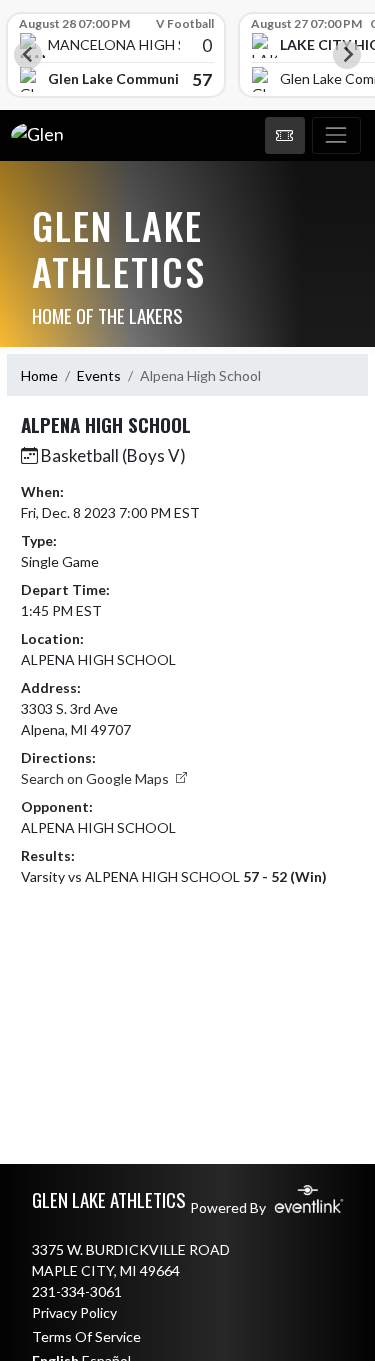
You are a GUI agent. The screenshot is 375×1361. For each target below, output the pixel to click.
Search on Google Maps (96, 778)
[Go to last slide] (28, 55)
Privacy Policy (74, 1312)
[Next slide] (347, 55)
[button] (285, 136)
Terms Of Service (86, 1336)
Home (39, 375)
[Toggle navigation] (336, 136)
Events (99, 375)
